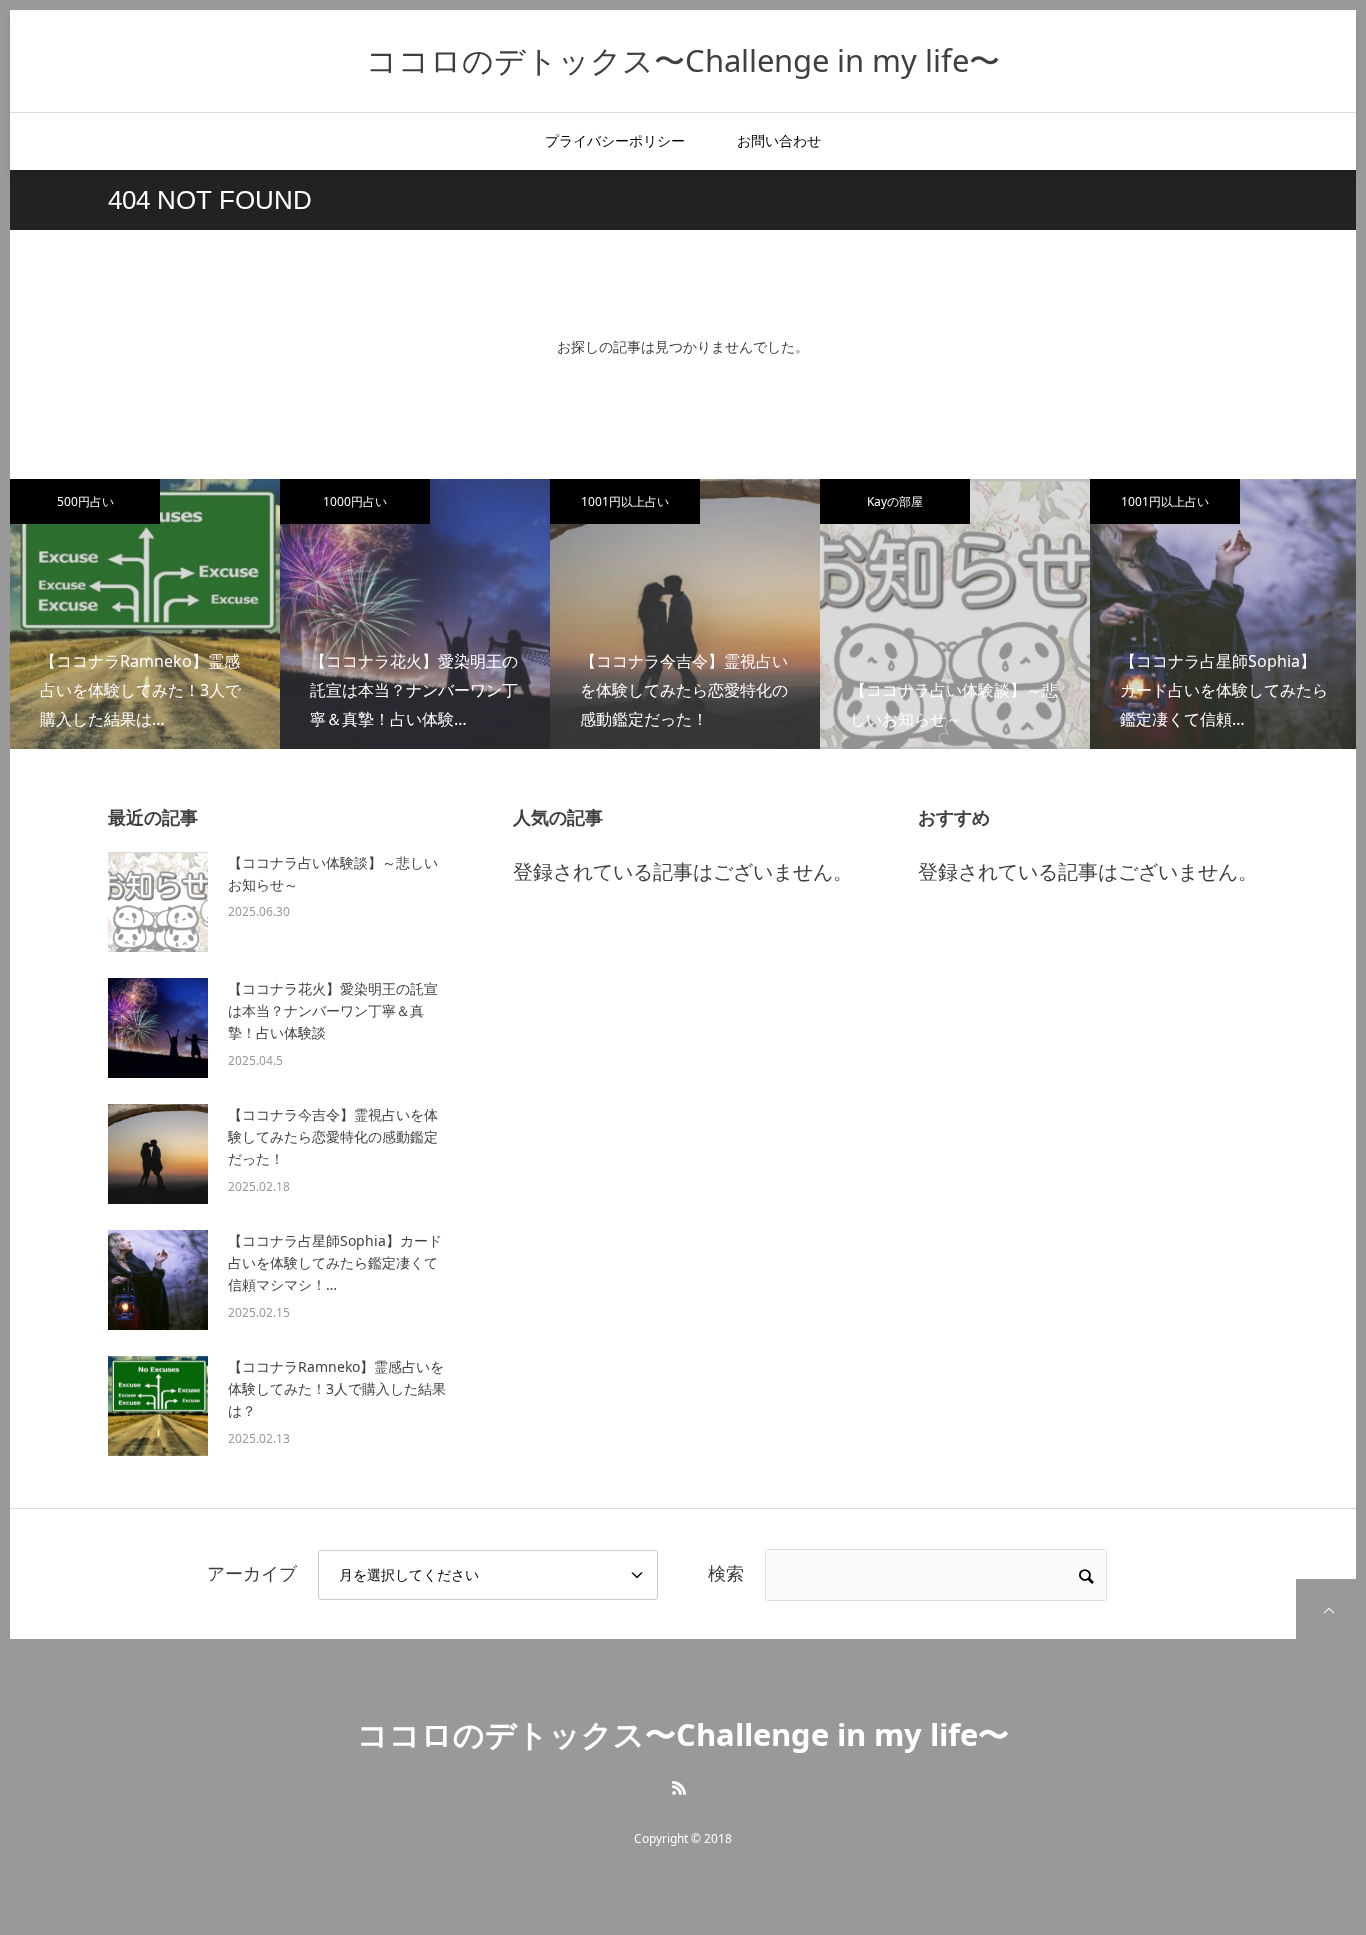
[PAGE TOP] (1326, 1609)
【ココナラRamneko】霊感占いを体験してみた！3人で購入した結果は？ (337, 1389)
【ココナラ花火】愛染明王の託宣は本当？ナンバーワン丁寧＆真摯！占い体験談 (333, 1011)
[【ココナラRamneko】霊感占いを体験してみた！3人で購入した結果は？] (158, 1406)
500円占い (85, 501)
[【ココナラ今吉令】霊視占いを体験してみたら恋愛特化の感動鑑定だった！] (158, 1154)
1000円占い (355, 501)
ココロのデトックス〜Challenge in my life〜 (683, 60)
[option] (145, 614)
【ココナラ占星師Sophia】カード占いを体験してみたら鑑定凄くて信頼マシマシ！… (335, 1263)
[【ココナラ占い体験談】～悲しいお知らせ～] (158, 902)
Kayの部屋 (895, 501)
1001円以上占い (625, 501)
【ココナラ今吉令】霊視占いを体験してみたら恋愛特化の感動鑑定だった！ (333, 1137)
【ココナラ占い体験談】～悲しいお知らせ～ (333, 873)
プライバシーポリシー (615, 140)
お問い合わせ (779, 140)
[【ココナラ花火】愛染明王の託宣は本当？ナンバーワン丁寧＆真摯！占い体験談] (158, 1028)
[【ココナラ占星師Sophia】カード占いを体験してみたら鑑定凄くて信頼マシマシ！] (158, 1280)
